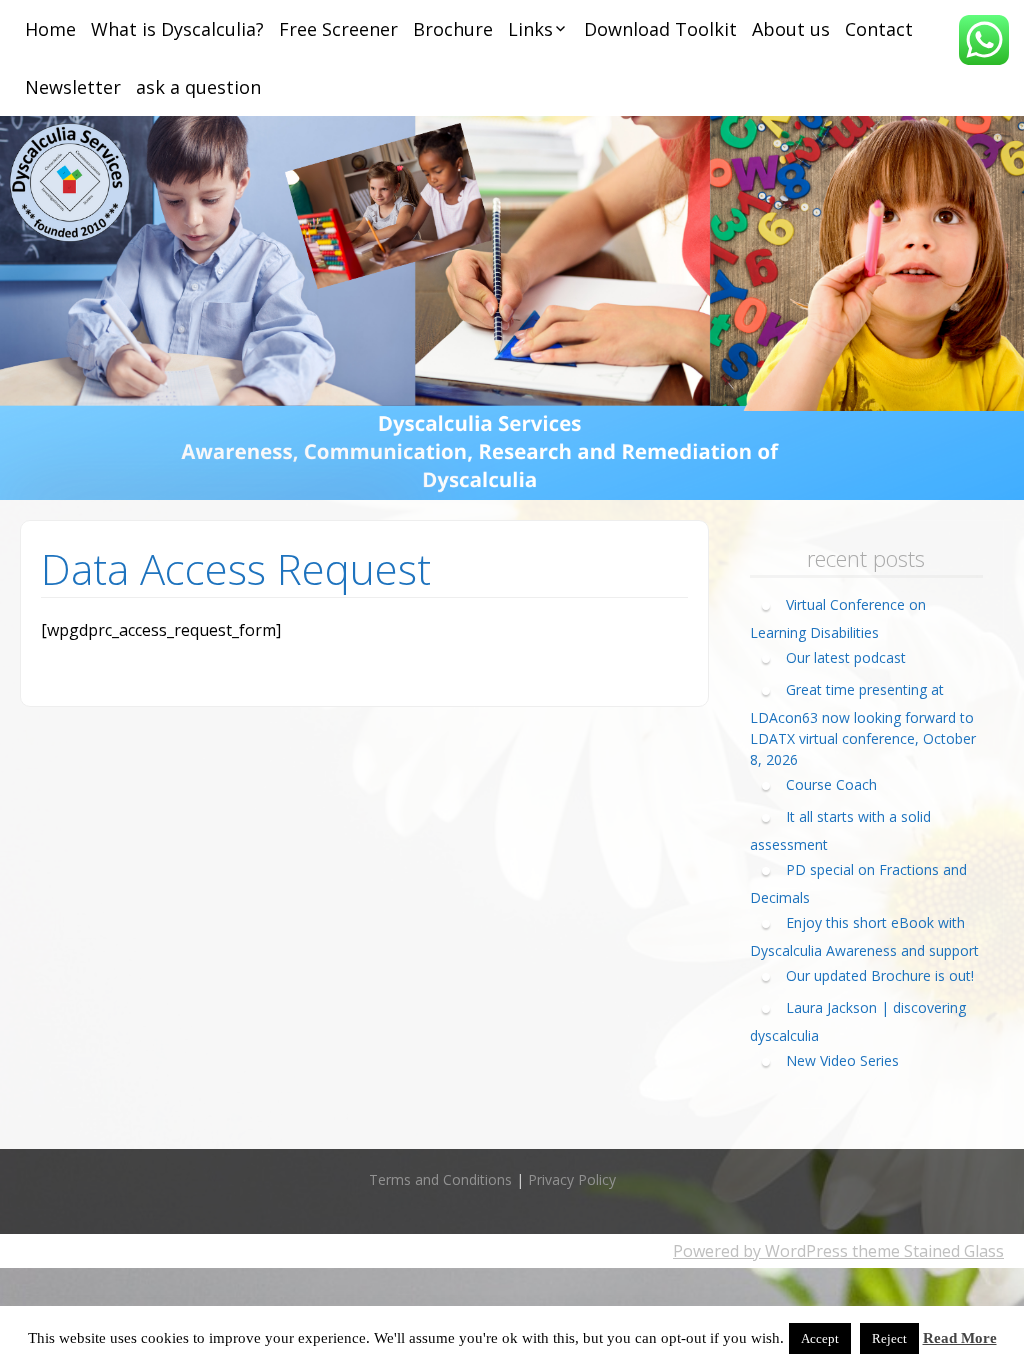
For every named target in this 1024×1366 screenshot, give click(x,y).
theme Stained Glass (926, 1251)
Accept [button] (820, 1338)
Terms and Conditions (440, 1179)
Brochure (453, 29)
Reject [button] (889, 1338)
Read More (960, 1338)
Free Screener (338, 29)
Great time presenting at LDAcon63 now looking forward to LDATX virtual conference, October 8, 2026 (863, 724)
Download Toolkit (660, 29)
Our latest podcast (846, 657)
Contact (879, 29)
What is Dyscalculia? (177, 29)
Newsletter (73, 87)
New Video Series (842, 1060)
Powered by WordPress (760, 1251)
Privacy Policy (572, 1179)
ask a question (198, 87)
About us (791, 29)
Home (50, 29)
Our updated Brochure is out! (880, 975)
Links (530, 29)
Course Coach (831, 784)
